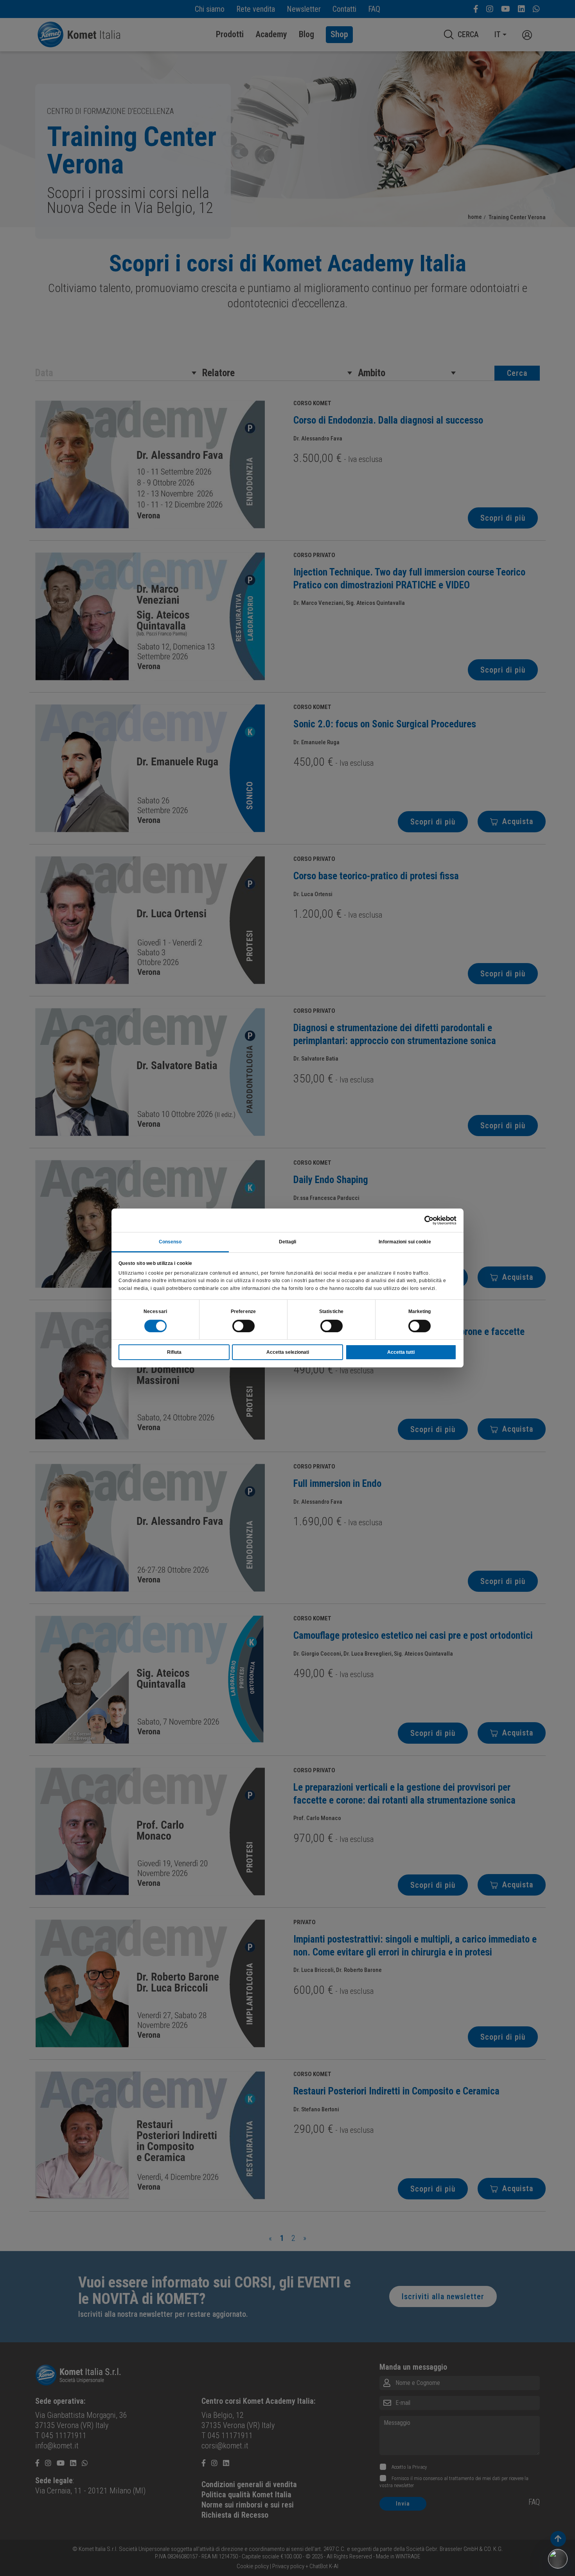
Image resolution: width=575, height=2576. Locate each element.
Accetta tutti (401, 1352)
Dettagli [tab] (288, 1242)
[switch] (243, 1326)
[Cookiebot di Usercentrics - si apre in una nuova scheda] (422, 1220)
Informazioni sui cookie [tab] (405, 1242)
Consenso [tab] (170, 1242)
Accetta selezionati (288, 1352)
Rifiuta (174, 1352)
